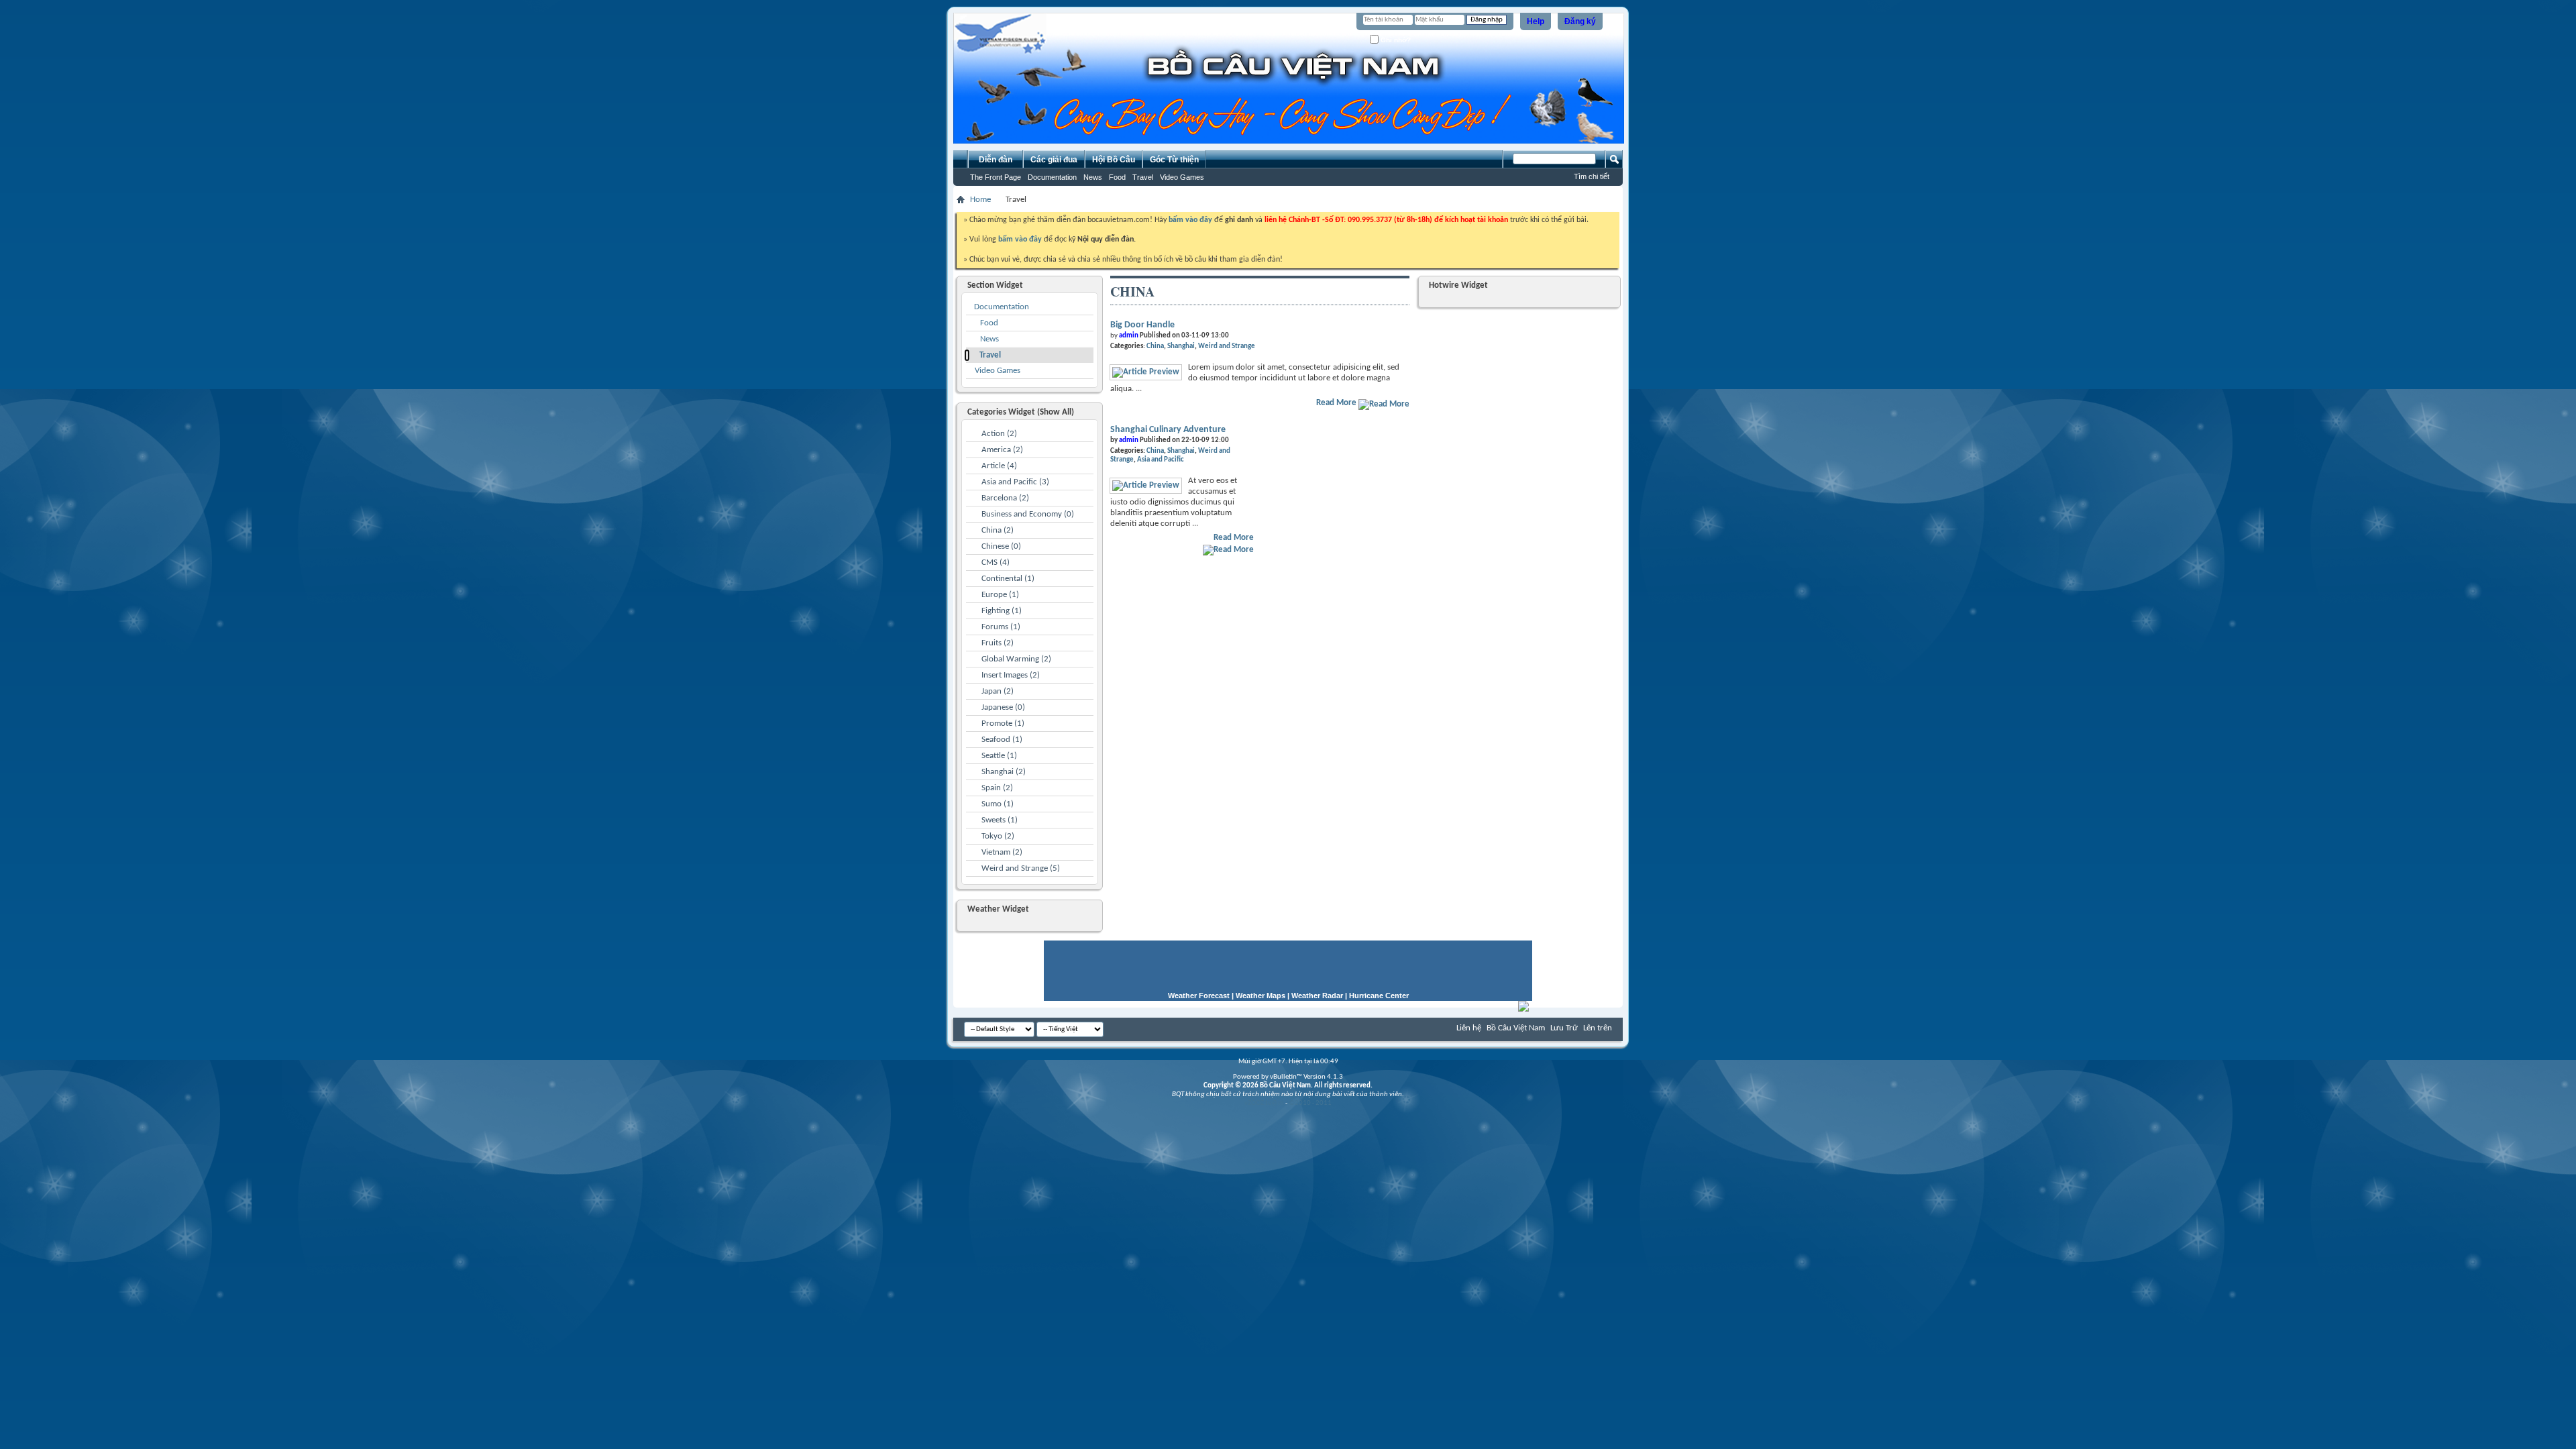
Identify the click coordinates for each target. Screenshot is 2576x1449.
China (1155, 346)
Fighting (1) (1002, 611)
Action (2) (999, 434)
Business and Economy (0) (1028, 514)
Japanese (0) (1003, 707)
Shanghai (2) (1004, 772)
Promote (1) (1003, 723)
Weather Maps (1260, 996)
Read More (1337, 403)
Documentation (1052, 177)
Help (1536, 21)
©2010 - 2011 (1310, 1103)
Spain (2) (997, 788)
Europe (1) (1000, 595)
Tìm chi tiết (1592, 176)
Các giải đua (1054, 160)
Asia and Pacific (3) (1015, 482)
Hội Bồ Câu (1114, 160)
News (1093, 177)
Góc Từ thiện (1174, 160)
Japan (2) (998, 691)
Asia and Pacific (1161, 460)
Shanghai (1181, 346)
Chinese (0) (1001, 546)
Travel (1143, 177)
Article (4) (999, 466)
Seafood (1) (1002, 740)
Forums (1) (1001, 627)
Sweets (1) (1000, 820)
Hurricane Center (1379, 996)
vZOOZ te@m (1264, 1103)
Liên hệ (1469, 1028)
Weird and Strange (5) (1021, 868)
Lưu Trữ (1564, 1028)
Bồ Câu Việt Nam (1516, 1028)
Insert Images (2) (1011, 675)
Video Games (1182, 177)
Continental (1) (1008, 579)
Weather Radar (1317, 996)
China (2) (998, 530)
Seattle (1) (999, 756)
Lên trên (1598, 1028)
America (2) (1002, 450)
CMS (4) (996, 562)
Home (980, 200)
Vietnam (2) (1002, 852)
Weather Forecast (1199, 996)
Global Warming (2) (1016, 659)
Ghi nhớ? (1395, 40)
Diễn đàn (996, 160)
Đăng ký (1580, 21)
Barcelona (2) (1005, 498)
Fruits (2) (998, 643)
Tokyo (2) (998, 836)
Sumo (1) (998, 804)
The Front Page (996, 177)
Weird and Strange (1227, 346)
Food (1117, 177)
